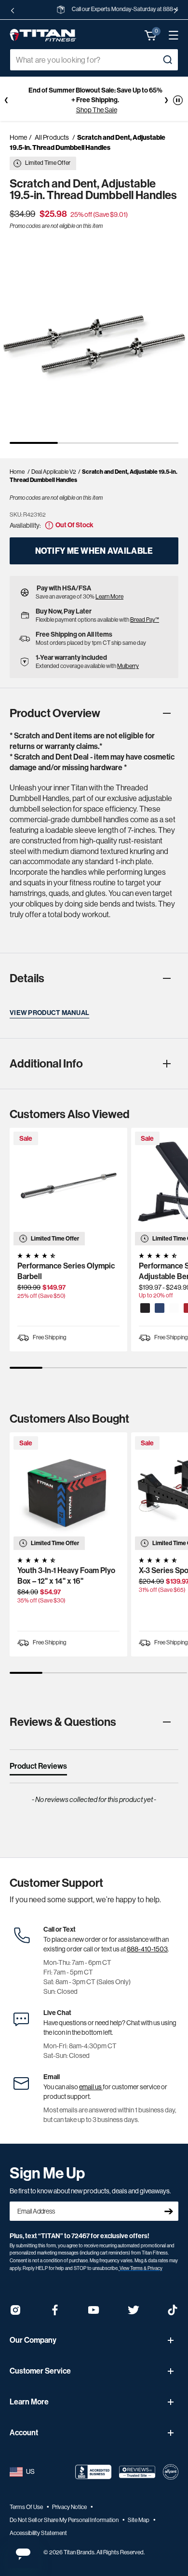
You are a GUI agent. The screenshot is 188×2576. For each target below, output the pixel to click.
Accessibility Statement (38, 2533)
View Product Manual (49, 1013)
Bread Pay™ (145, 620)
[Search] (167, 60)
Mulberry (128, 666)
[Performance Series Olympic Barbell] (68, 1187)
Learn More (109, 597)
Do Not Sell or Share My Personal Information (65, 2520)
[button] (151, 35)
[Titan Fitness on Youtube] (94, 2313)
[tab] (38, 1768)
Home (18, 137)
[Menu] (169, 35)
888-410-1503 (147, 1949)
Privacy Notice (70, 2507)
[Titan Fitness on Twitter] (134, 2313)
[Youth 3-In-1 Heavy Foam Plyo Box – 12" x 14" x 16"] (68, 1491)
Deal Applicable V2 (54, 472)
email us (91, 2087)
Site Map (139, 2520)
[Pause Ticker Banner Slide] (178, 100)
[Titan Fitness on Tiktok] (173, 2313)
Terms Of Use (27, 2507)
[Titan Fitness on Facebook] (55, 2313)
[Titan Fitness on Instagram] (15, 2313)
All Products (52, 137)
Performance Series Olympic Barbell (66, 1271)
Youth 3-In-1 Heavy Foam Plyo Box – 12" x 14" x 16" (66, 1576)
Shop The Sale (97, 110)
